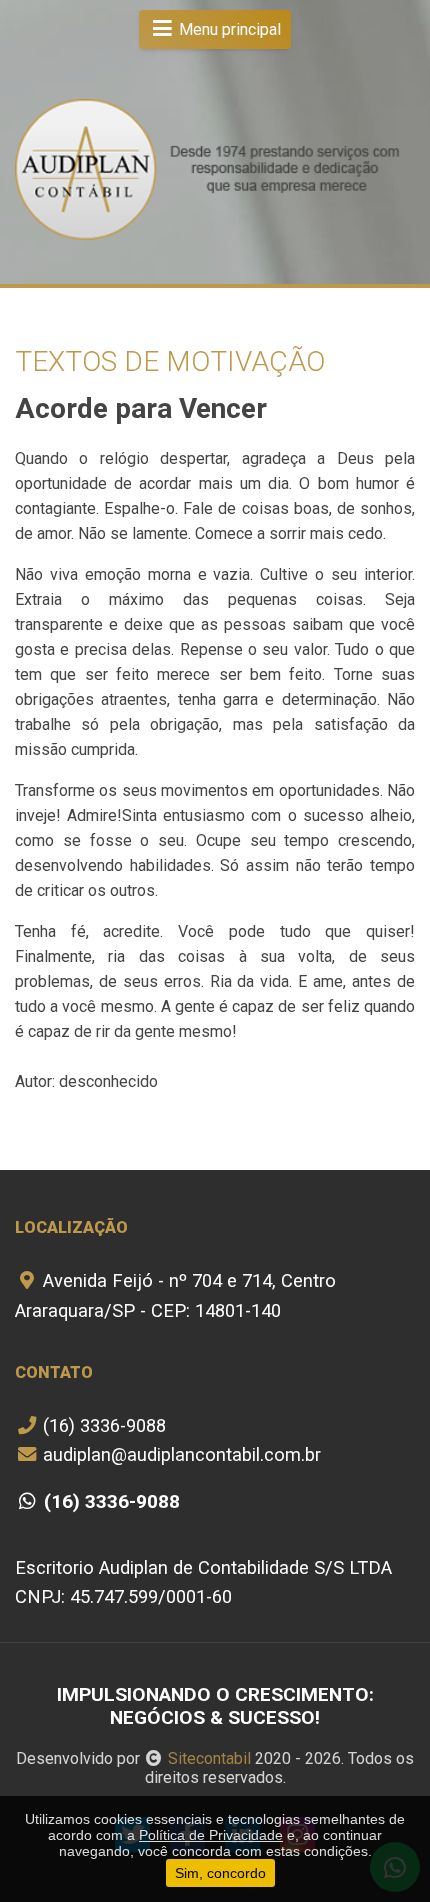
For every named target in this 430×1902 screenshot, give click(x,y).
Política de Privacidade (211, 1835)
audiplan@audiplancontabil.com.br (179, 1454)
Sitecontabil (209, 1758)
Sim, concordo (220, 1873)
